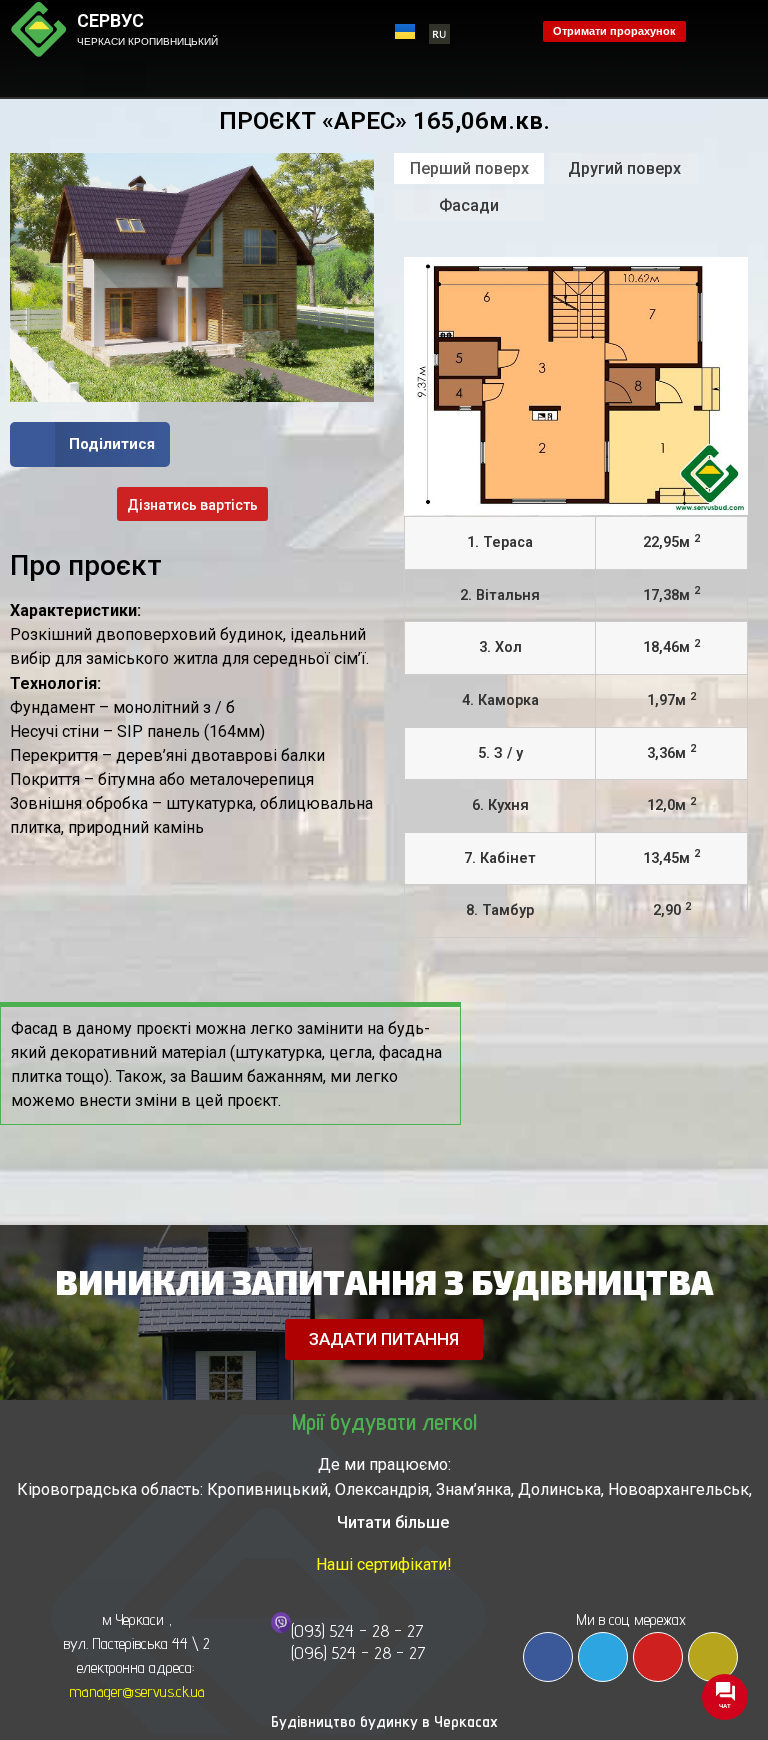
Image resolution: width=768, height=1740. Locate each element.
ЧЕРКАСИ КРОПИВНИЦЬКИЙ (147, 41)
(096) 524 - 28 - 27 (358, 1652)
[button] (114, 77)
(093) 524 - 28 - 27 (357, 1630)
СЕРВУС (110, 20)
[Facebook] (548, 1657)
